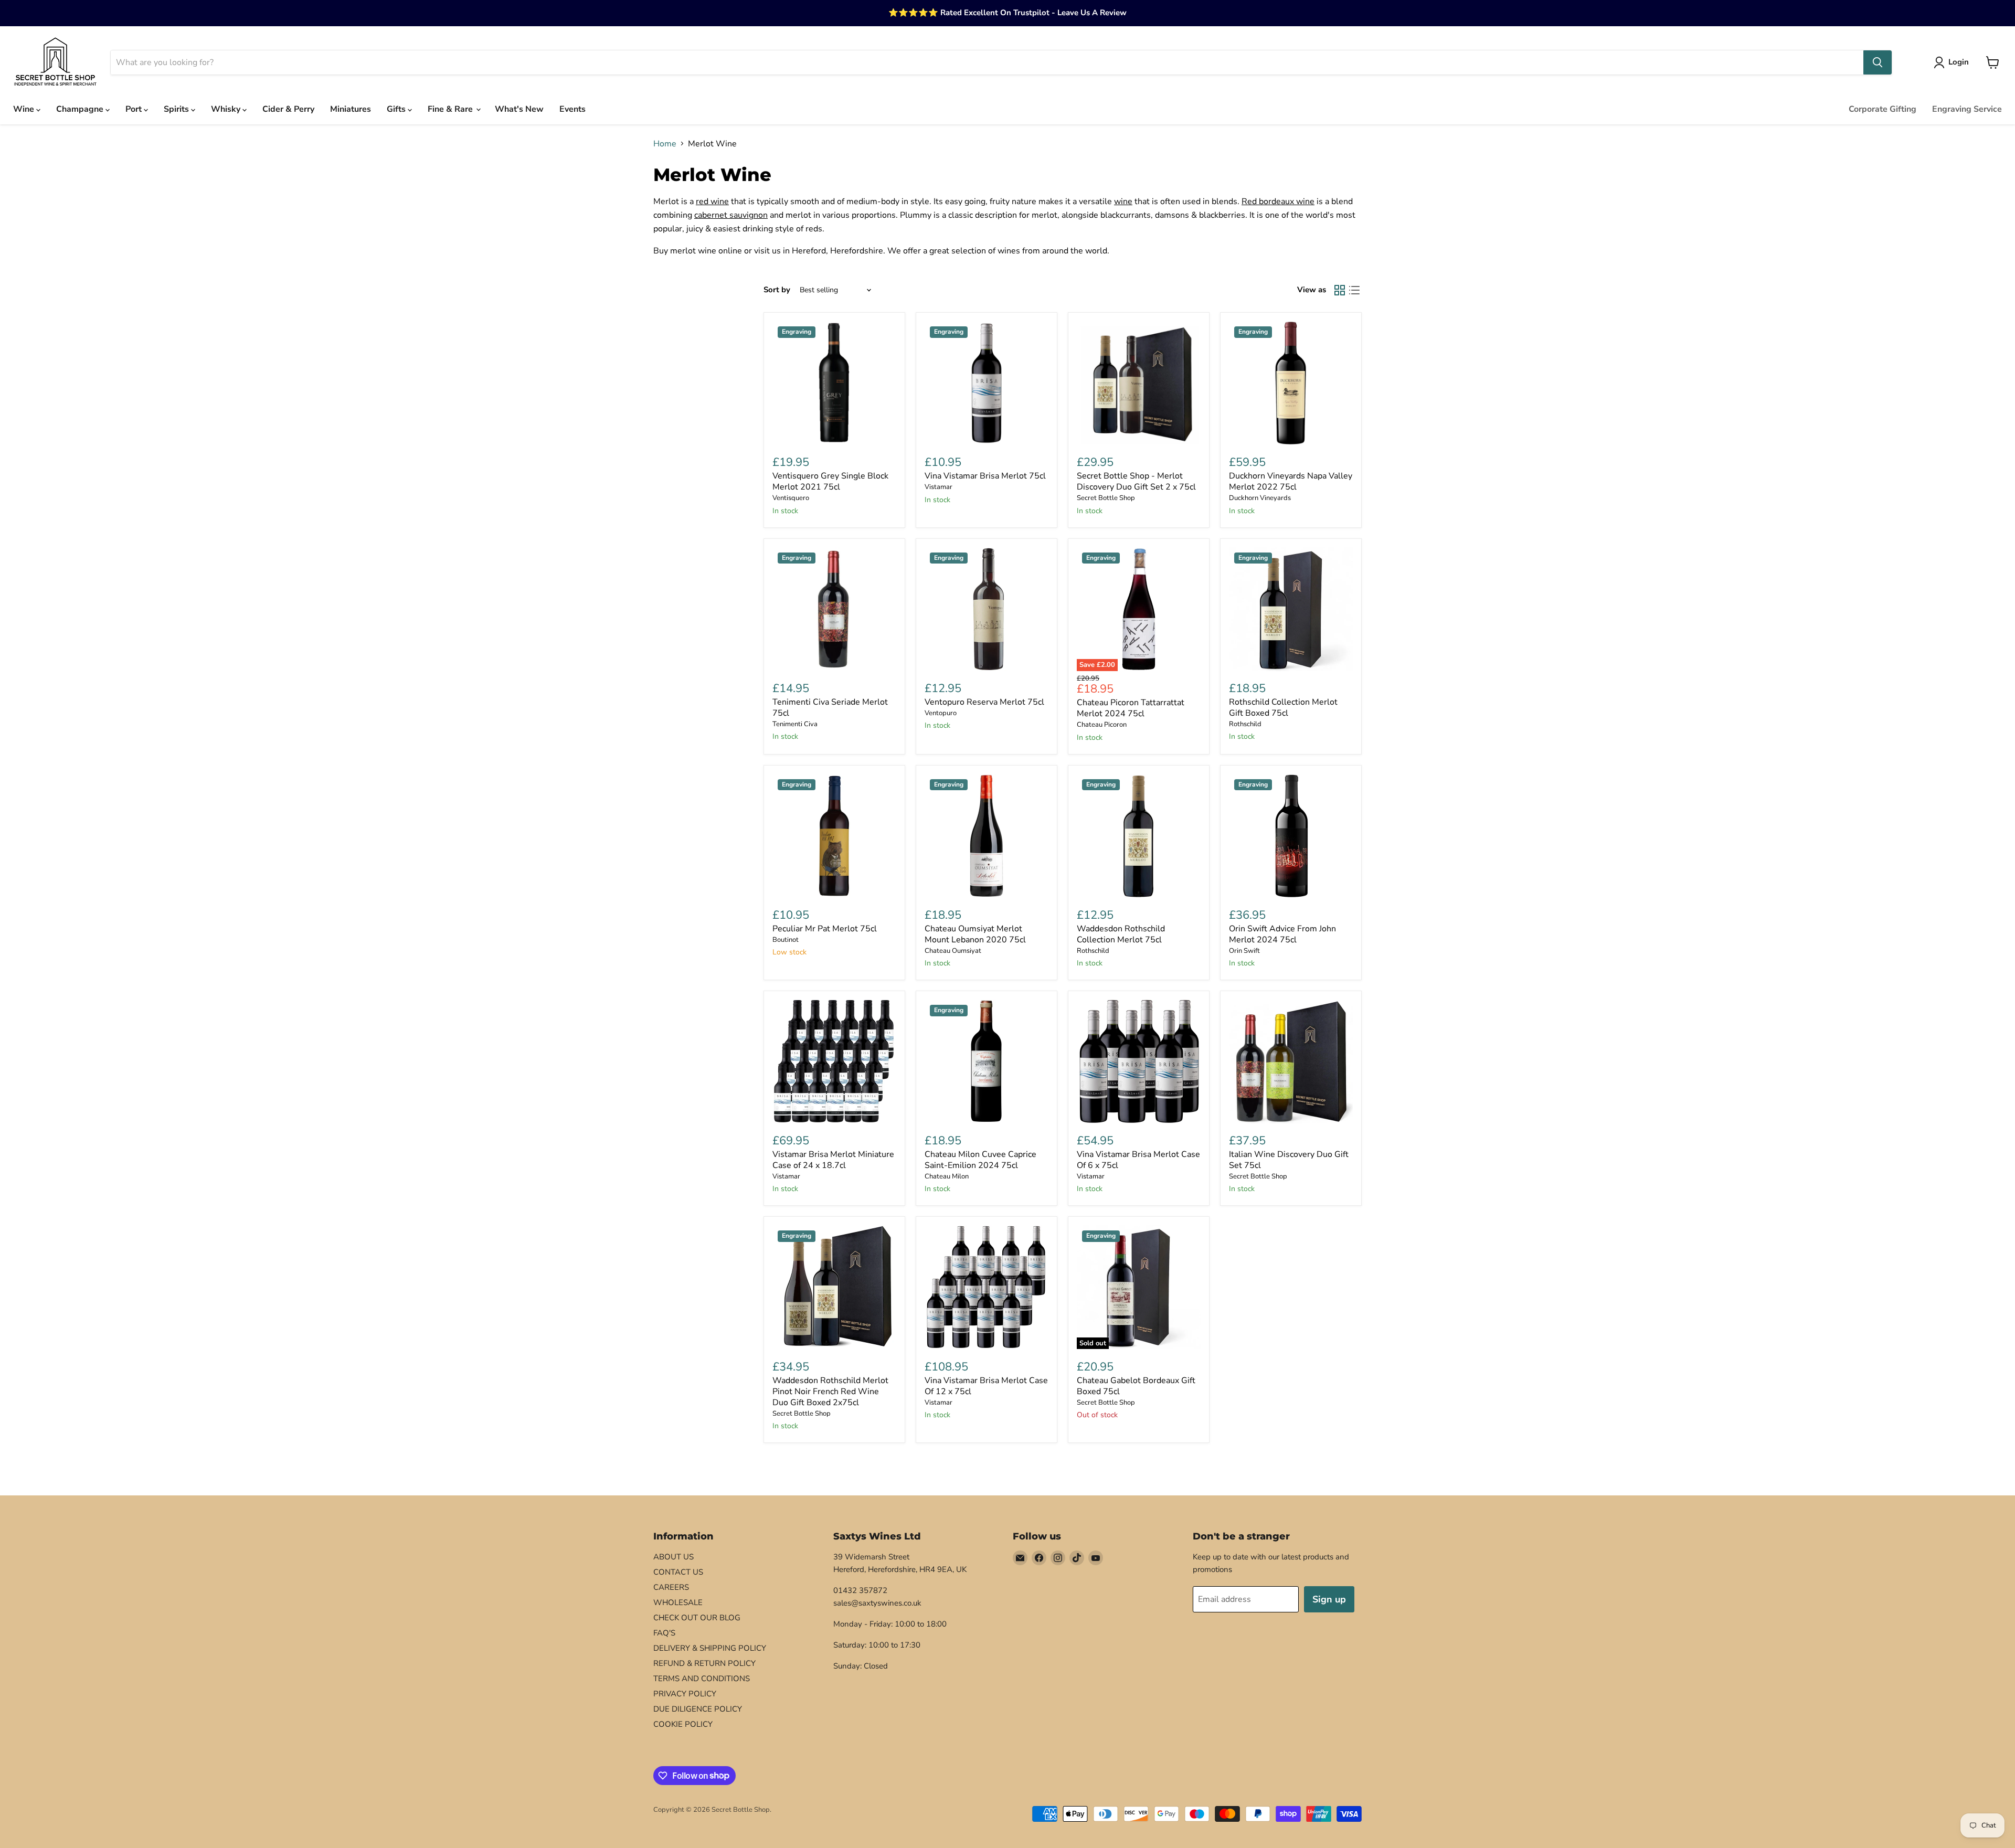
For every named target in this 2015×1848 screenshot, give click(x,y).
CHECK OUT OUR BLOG (697, 1618)
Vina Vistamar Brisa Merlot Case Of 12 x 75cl (986, 1386)
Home (665, 144)
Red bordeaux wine (1278, 201)
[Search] (1878, 62)
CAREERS (671, 1587)
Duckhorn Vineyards (1260, 498)
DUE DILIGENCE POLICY (698, 1709)
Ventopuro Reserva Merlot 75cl (984, 702)
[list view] (1354, 290)
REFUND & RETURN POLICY (704, 1663)
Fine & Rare (451, 109)
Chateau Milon (947, 1176)
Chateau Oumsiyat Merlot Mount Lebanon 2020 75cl (975, 934)
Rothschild (1245, 724)
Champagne (81, 109)
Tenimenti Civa (795, 724)
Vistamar (938, 487)
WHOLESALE (678, 1602)
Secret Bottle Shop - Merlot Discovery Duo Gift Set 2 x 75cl (1136, 481)
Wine (25, 109)
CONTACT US (678, 1572)
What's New (519, 109)
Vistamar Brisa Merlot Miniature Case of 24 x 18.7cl (833, 1160)
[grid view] (1340, 290)
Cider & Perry (288, 109)
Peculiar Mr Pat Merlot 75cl (825, 929)
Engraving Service (1967, 109)
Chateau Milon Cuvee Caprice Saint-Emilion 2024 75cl (980, 1160)
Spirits (177, 109)
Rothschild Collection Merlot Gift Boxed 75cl (1283, 708)
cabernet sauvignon (731, 215)
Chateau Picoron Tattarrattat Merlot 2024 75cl (1131, 708)
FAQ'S (664, 1633)
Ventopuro (941, 713)
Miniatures (351, 109)
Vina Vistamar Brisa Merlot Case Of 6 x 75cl (1138, 1160)
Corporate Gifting (1883, 109)
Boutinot (786, 940)
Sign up (1329, 1599)
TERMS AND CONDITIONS (702, 1679)
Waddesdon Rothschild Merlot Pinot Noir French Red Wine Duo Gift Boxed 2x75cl (830, 1392)
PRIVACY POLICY (685, 1694)
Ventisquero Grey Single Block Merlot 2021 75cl (830, 481)
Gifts (397, 109)
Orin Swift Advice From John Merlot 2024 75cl (1282, 934)
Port (135, 109)
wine (1123, 201)
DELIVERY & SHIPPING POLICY (710, 1648)
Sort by (777, 290)
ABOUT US (674, 1557)
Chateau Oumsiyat (953, 951)
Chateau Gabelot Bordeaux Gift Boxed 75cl (1136, 1386)
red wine (712, 201)
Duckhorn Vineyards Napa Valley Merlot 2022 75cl (1291, 481)
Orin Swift (1244, 951)
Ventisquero (791, 498)
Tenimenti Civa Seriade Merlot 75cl (830, 708)
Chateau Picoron (1102, 725)
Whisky (227, 109)
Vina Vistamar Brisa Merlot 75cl (985, 476)
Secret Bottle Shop (1106, 498)
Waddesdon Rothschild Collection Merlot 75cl (1121, 934)
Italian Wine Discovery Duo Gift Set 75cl (1289, 1160)
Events (572, 109)
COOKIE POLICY (683, 1724)
